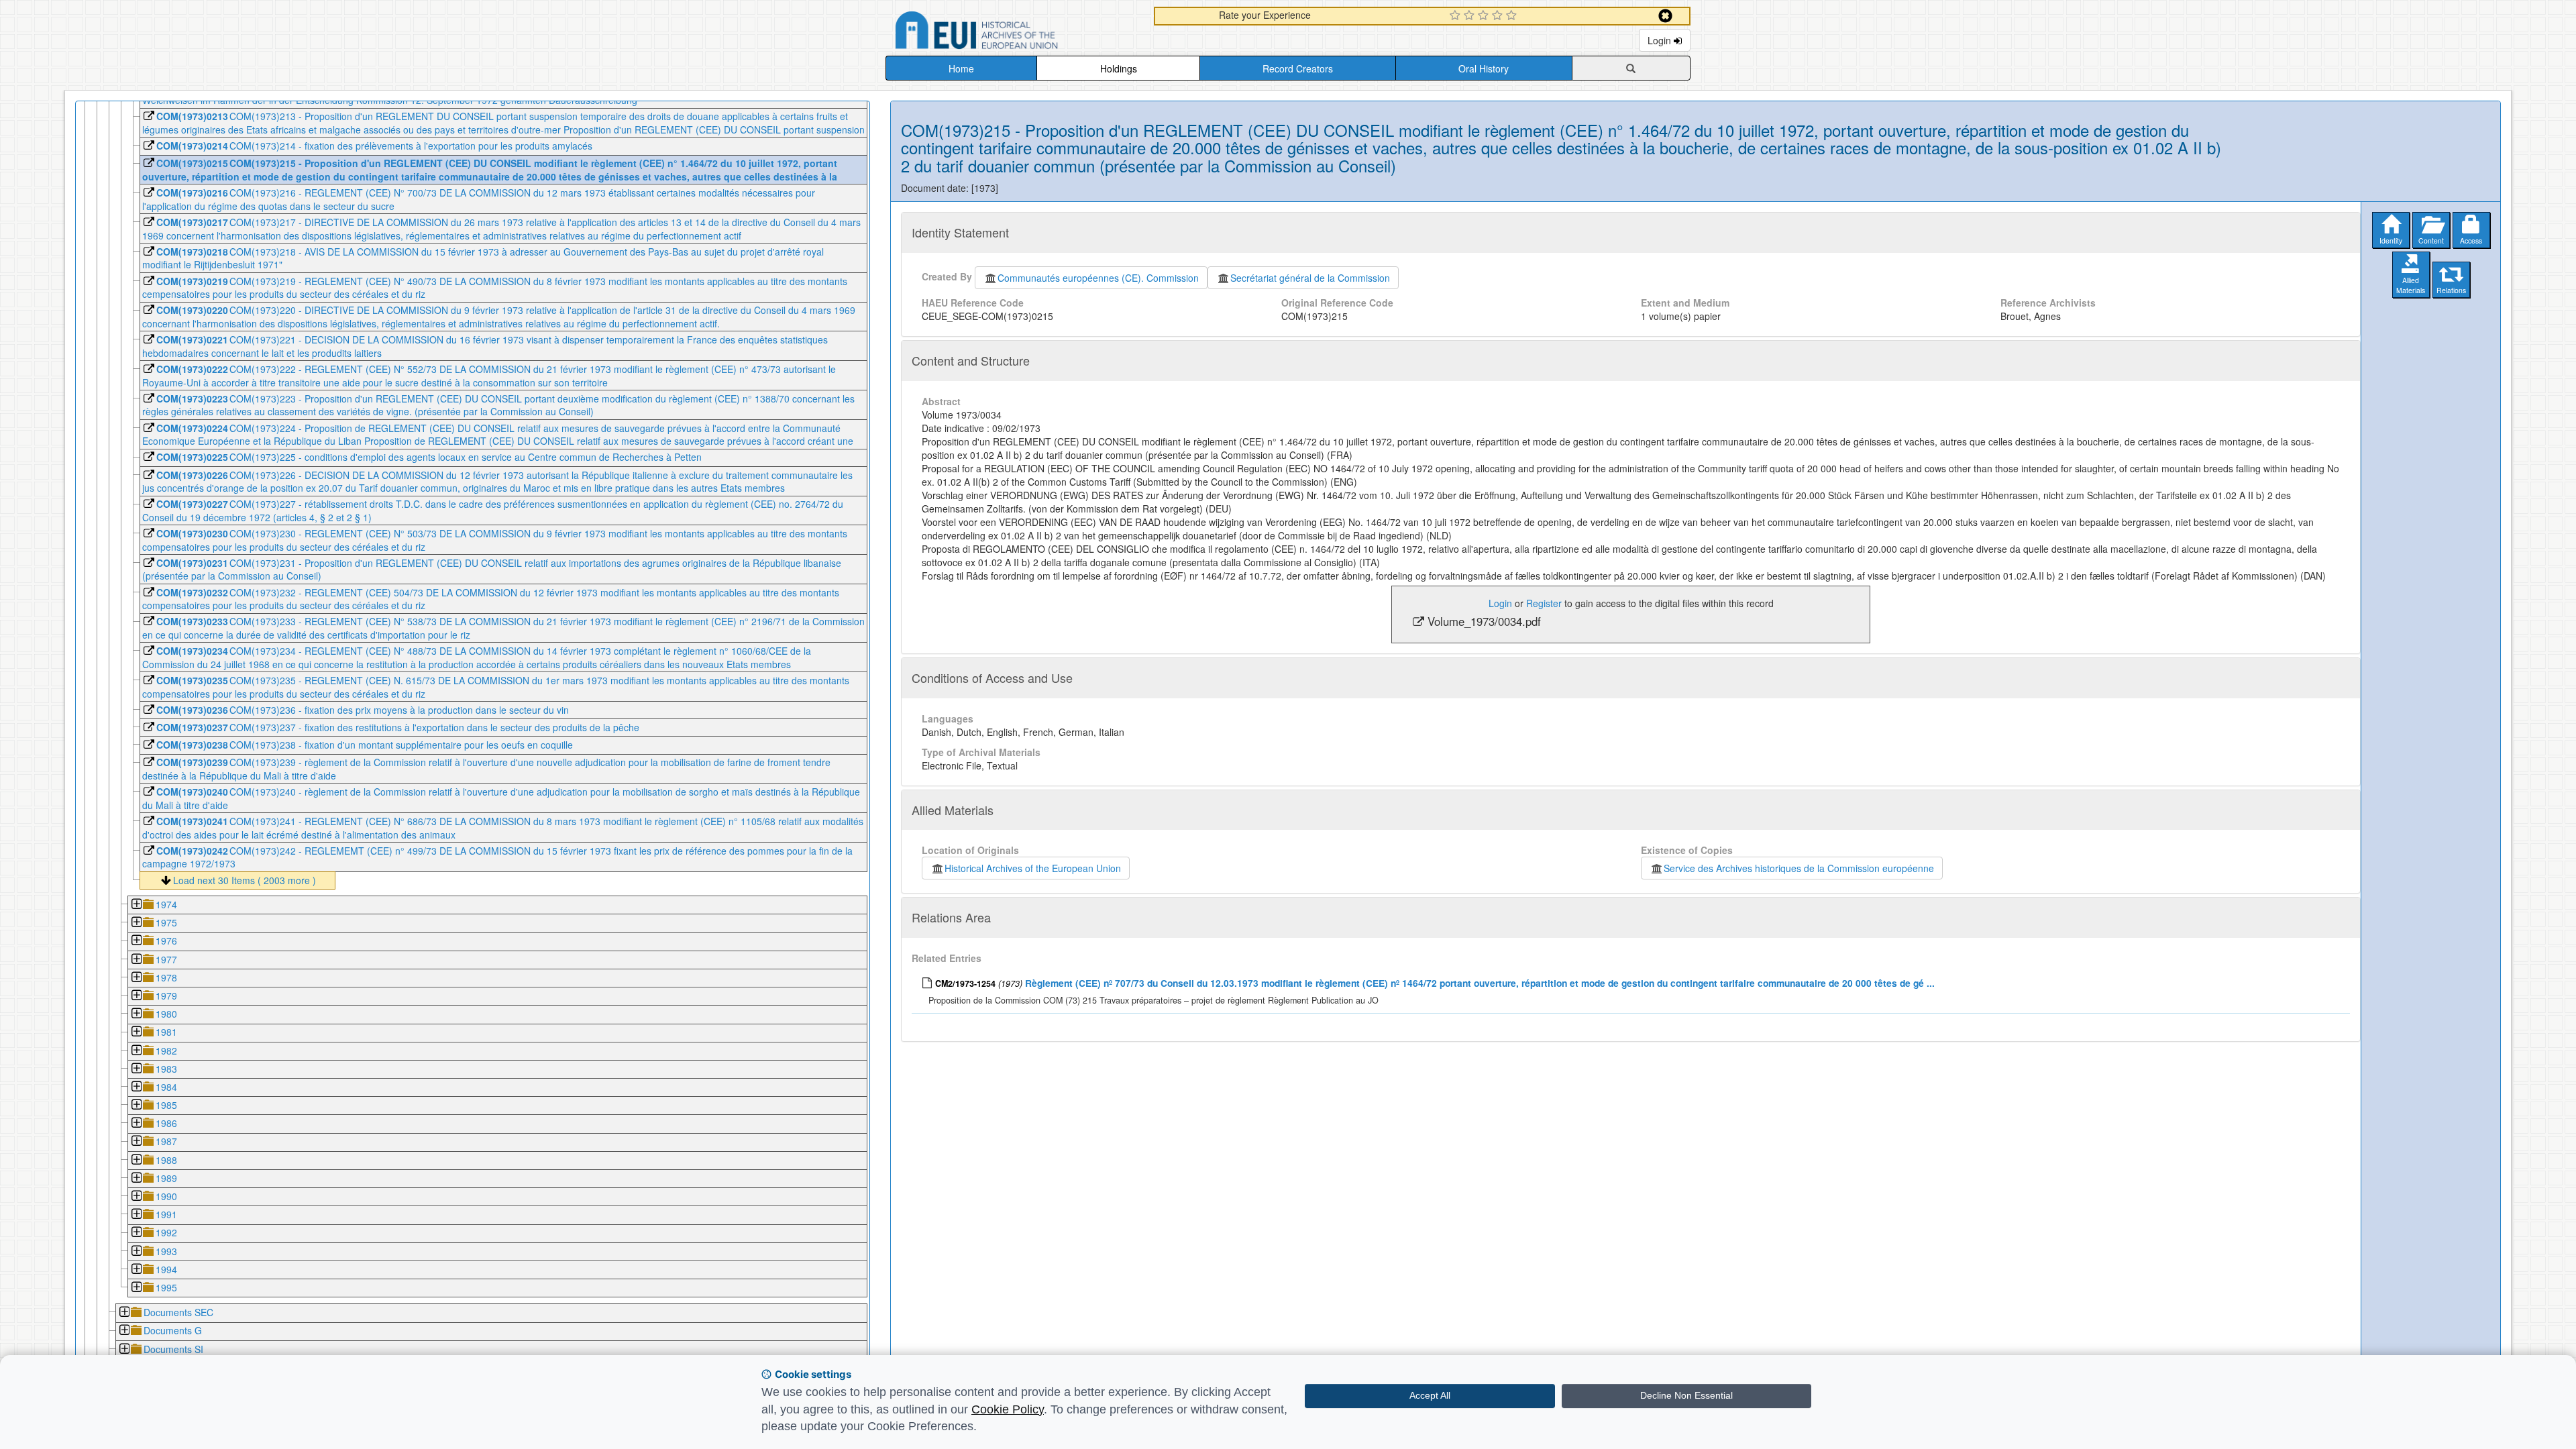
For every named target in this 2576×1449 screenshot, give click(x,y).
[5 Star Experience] (1513, 16)
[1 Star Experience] (1457, 16)
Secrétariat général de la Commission (1310, 278)
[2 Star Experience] (1471, 16)
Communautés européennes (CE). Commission (1098, 278)
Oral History (1484, 68)
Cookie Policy (1008, 1409)
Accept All (1430, 1395)
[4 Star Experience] (1499, 16)
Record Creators (1298, 68)
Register (1544, 603)
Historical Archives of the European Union (1033, 868)
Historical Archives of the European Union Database (1014, 33)
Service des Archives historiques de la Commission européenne (1799, 868)
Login (1661, 40)
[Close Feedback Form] (1665, 16)
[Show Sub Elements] (136, 905)
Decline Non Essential (1686, 1395)
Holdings (1119, 68)
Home (961, 68)
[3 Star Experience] (1485, 16)
